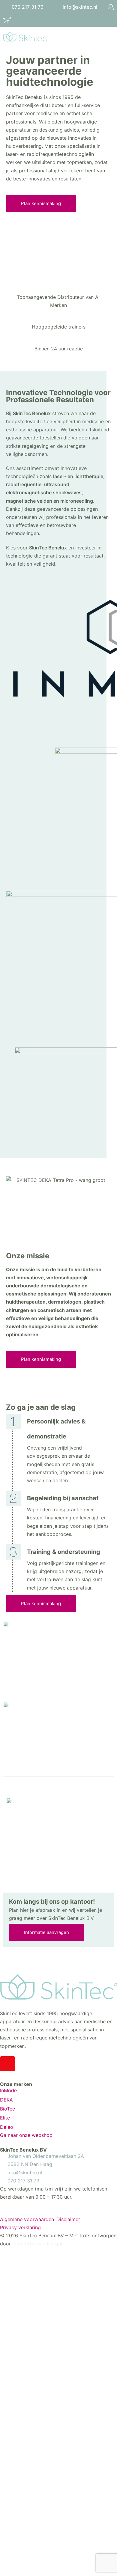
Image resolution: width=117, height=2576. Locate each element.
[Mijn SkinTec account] (111, 7)
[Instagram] (7, 2064)
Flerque (55, 2244)
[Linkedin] (24, 2064)
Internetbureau (29, 2244)
